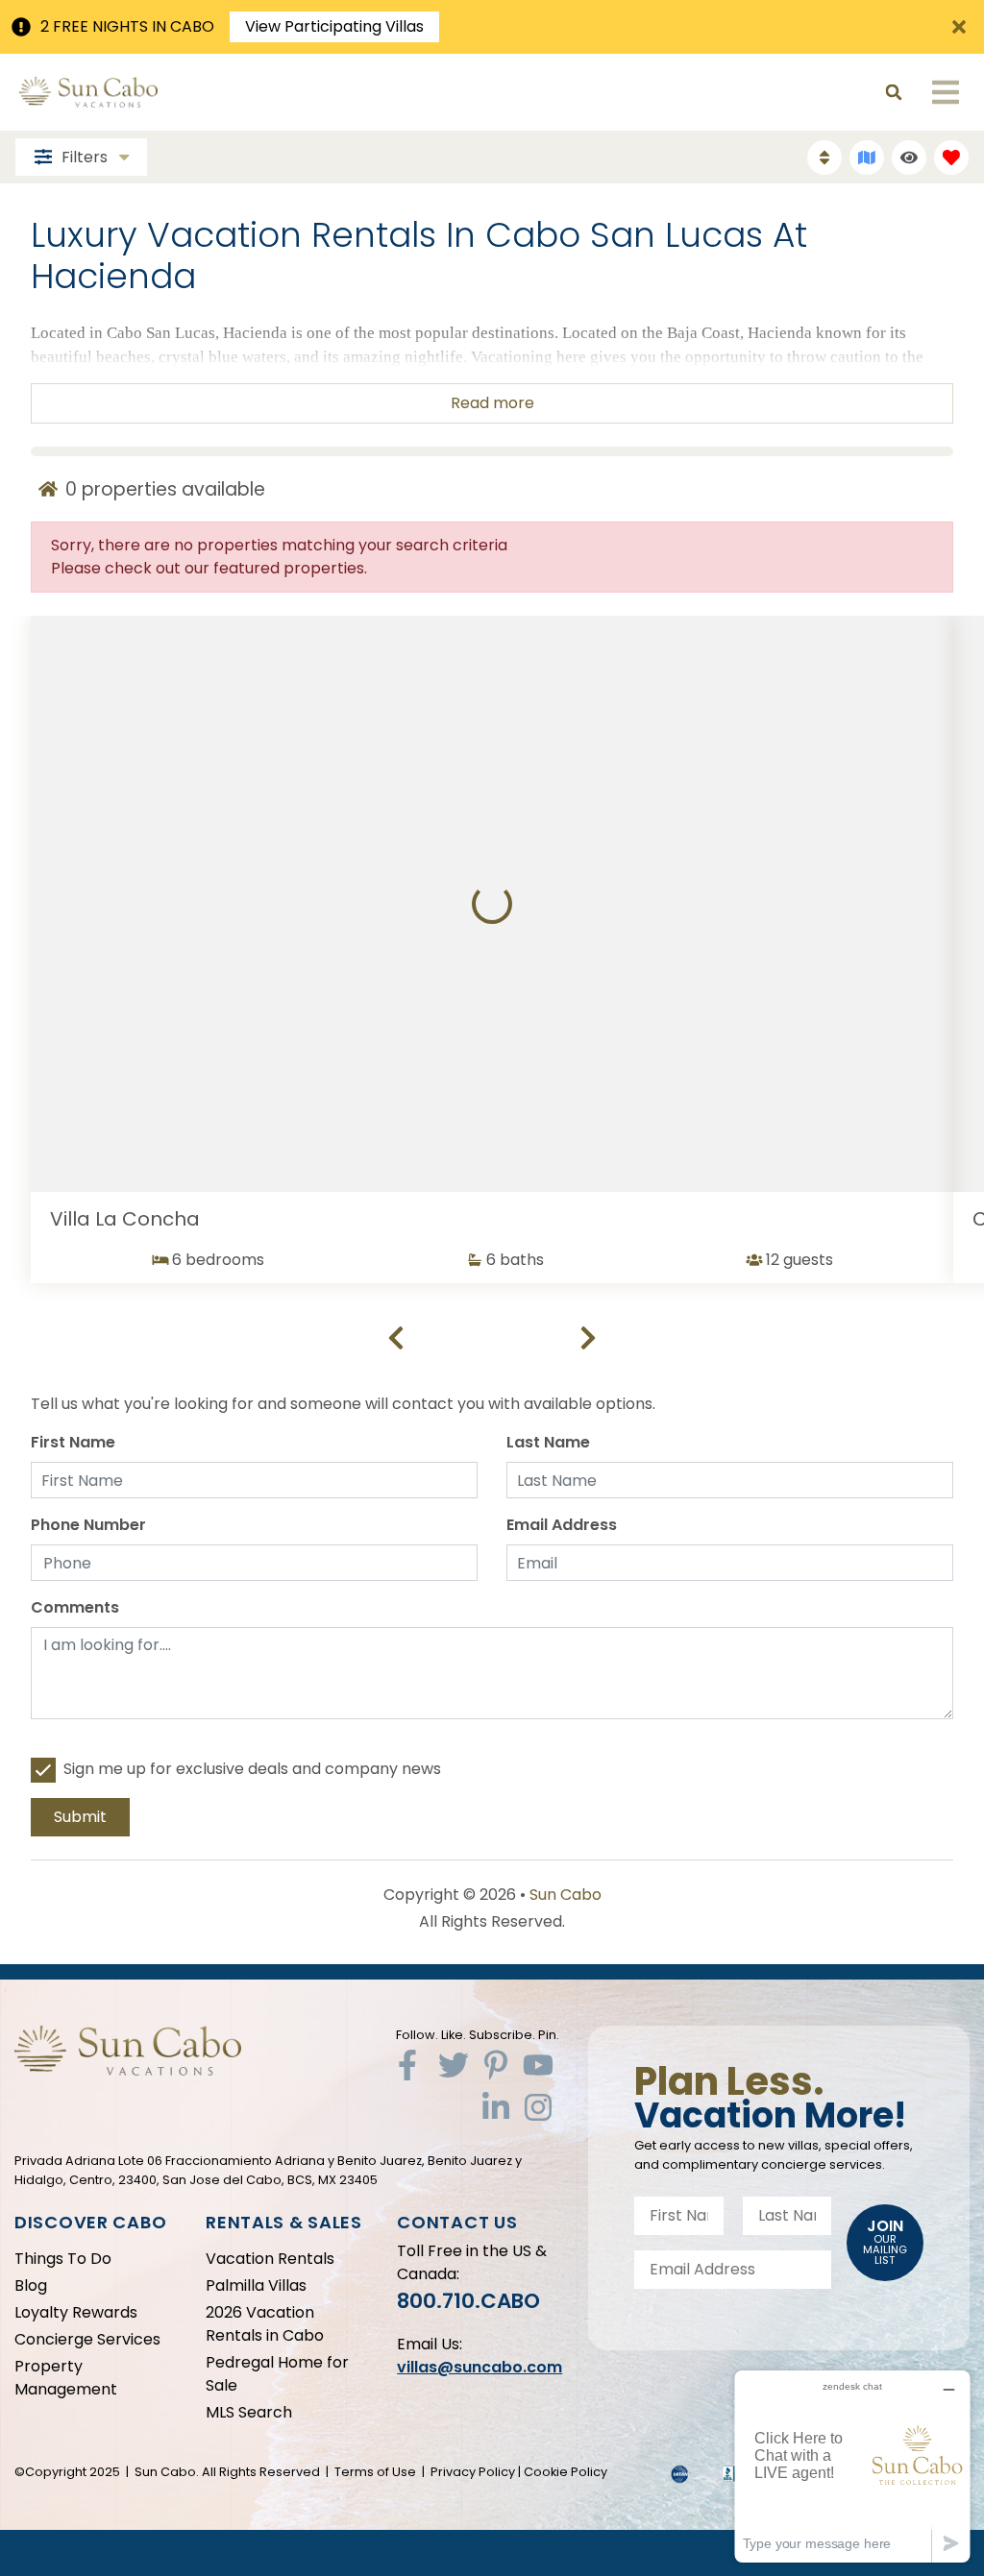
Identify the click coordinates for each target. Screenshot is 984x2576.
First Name (73, 1442)
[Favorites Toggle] (951, 158)
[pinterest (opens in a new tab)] (496, 2065)
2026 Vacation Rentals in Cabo (265, 2324)
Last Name (548, 1442)
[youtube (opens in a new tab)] (538, 2065)
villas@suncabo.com (480, 2367)
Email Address (562, 1525)
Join (885, 2241)
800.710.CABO (468, 2301)
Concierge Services (87, 2339)
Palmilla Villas (256, 2285)
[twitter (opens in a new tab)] (454, 2065)
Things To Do (63, 2259)
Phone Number (88, 1525)
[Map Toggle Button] (867, 158)
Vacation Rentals (270, 2259)
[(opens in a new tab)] (492, 904)
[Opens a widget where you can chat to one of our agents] (852, 2466)
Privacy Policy (473, 2472)
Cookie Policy (566, 2472)
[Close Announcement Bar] (959, 27)
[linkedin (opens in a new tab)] (496, 2107)
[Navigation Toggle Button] (946, 92)
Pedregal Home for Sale (277, 2374)
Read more (492, 403)
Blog (31, 2285)
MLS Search (249, 2412)
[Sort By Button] (824, 158)
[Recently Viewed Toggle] (909, 158)
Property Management (66, 2378)
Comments (75, 1607)
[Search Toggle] (894, 92)
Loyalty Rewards (76, 2312)
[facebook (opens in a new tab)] (411, 2065)
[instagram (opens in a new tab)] (538, 2107)
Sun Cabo (566, 1895)
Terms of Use (375, 2472)
